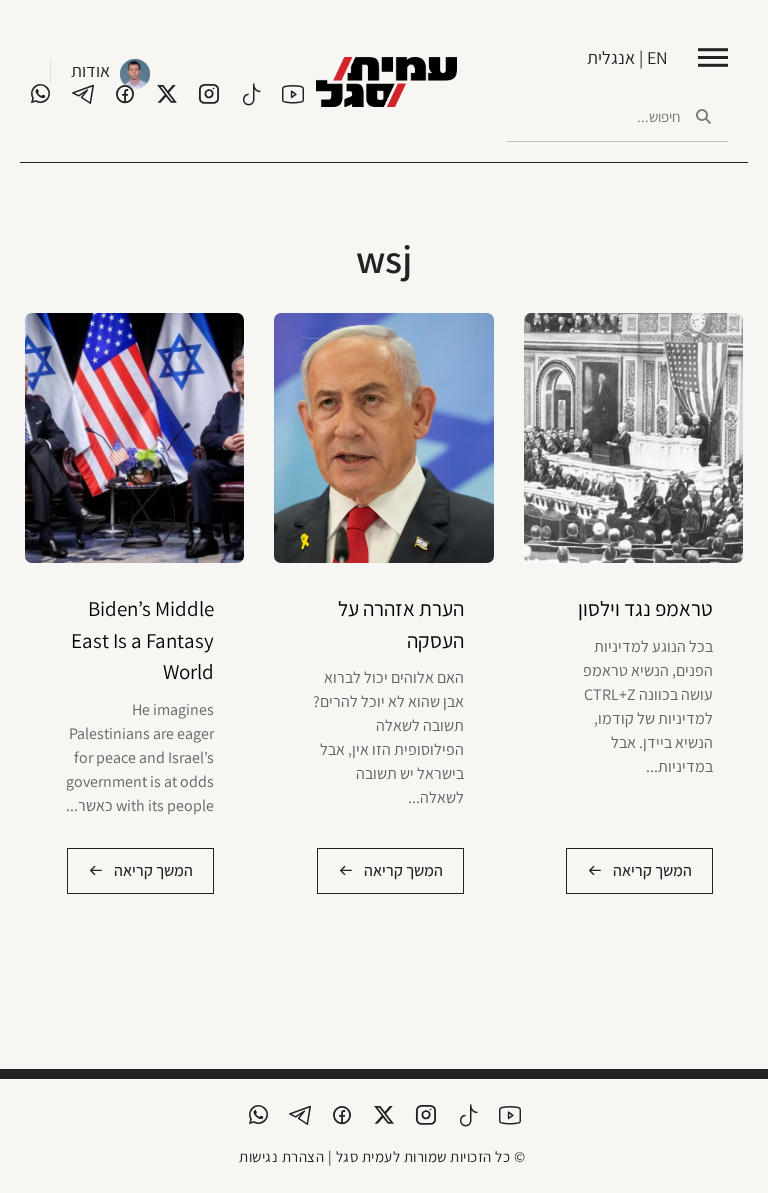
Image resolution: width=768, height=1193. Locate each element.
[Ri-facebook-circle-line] (125, 94)
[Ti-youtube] (293, 94)
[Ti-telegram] (83, 94)
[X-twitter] (167, 94)
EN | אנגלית (627, 57)
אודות (90, 70)
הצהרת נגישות (281, 1156)
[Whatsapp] (41, 94)
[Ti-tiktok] (251, 94)
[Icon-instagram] (209, 94)
